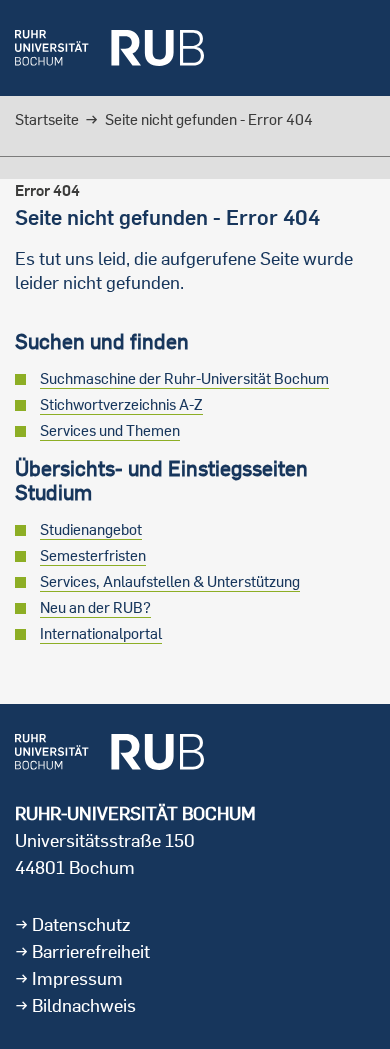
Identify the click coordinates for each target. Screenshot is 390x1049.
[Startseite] (109, 48)
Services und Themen (110, 430)
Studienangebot (91, 529)
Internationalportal (101, 633)
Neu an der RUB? (95, 607)
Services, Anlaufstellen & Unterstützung (170, 581)
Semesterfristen (93, 555)
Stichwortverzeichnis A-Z (121, 404)
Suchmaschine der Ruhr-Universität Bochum (184, 378)
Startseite (47, 119)
